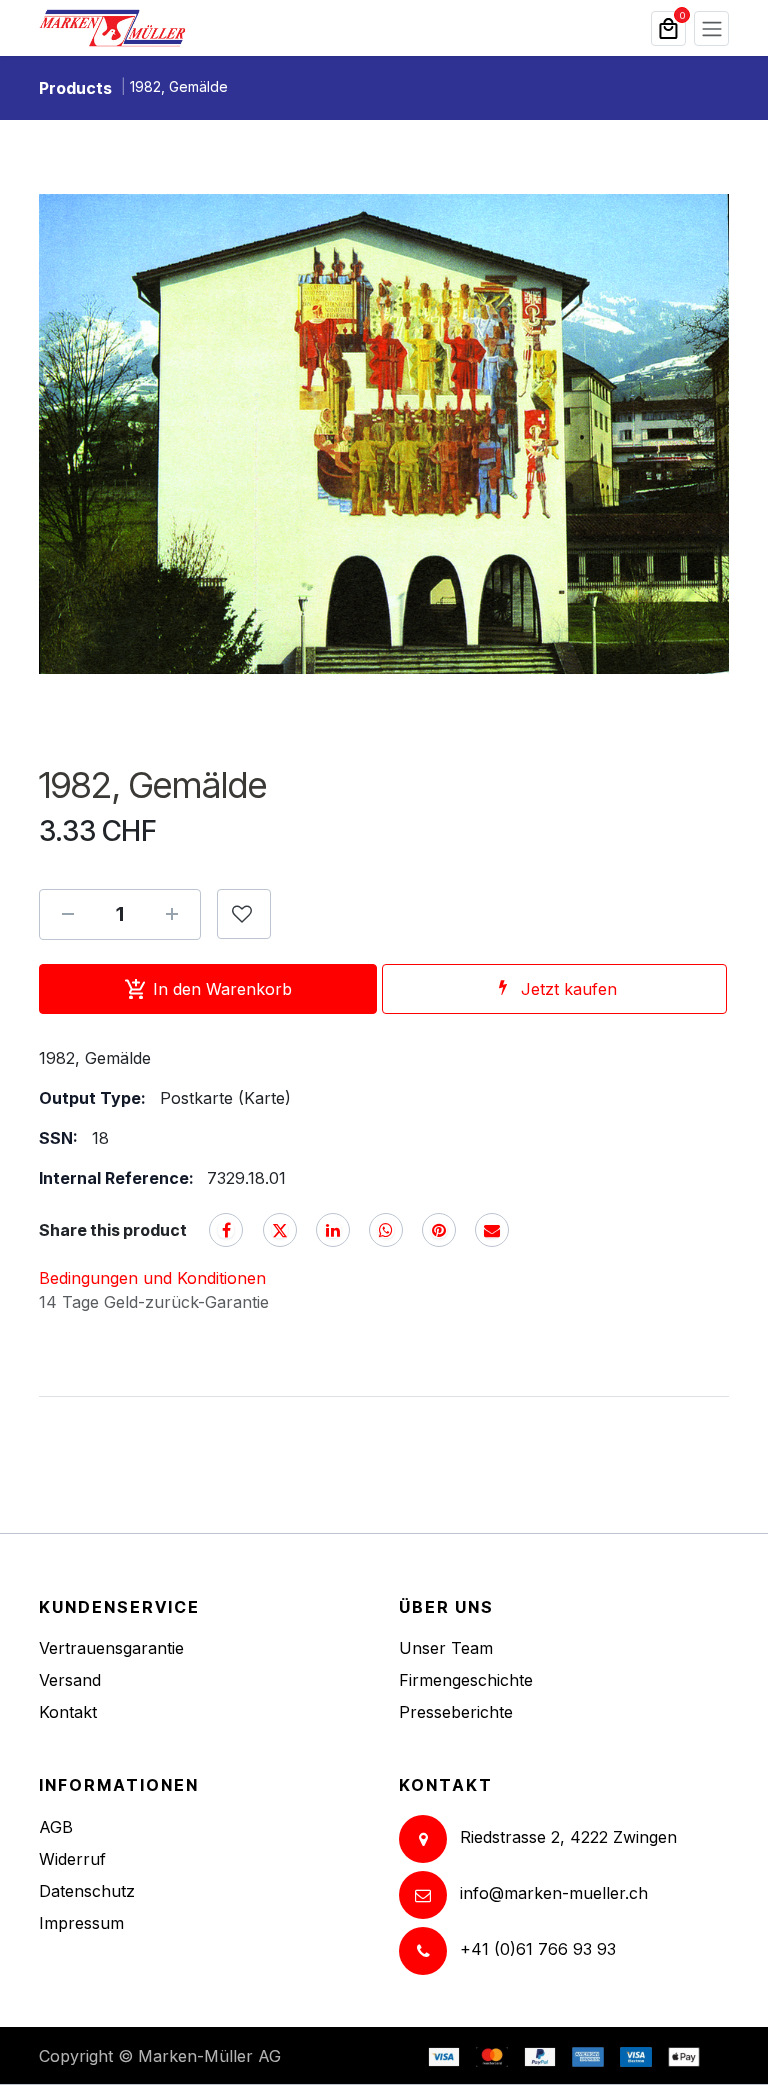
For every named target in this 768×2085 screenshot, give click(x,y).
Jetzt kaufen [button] (569, 989)
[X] (280, 1230)
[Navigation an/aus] (711, 28)
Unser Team (446, 1648)
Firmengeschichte (466, 1680)
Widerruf (72, 1859)
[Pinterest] (439, 1230)
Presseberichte (456, 1712)
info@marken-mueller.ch (554, 1893)
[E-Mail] (492, 1230)
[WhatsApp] (386, 1230)
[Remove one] (68, 914)
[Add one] (172, 914)
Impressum (81, 1923)
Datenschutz (87, 1891)
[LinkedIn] (333, 1230)
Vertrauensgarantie (111, 1648)
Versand (70, 1680)
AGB (56, 1827)
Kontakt (68, 1712)
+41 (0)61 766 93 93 (538, 1949)
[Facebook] (226, 1230)
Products (75, 88)
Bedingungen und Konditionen (152, 1278)
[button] (244, 914)
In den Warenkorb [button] (222, 989)
